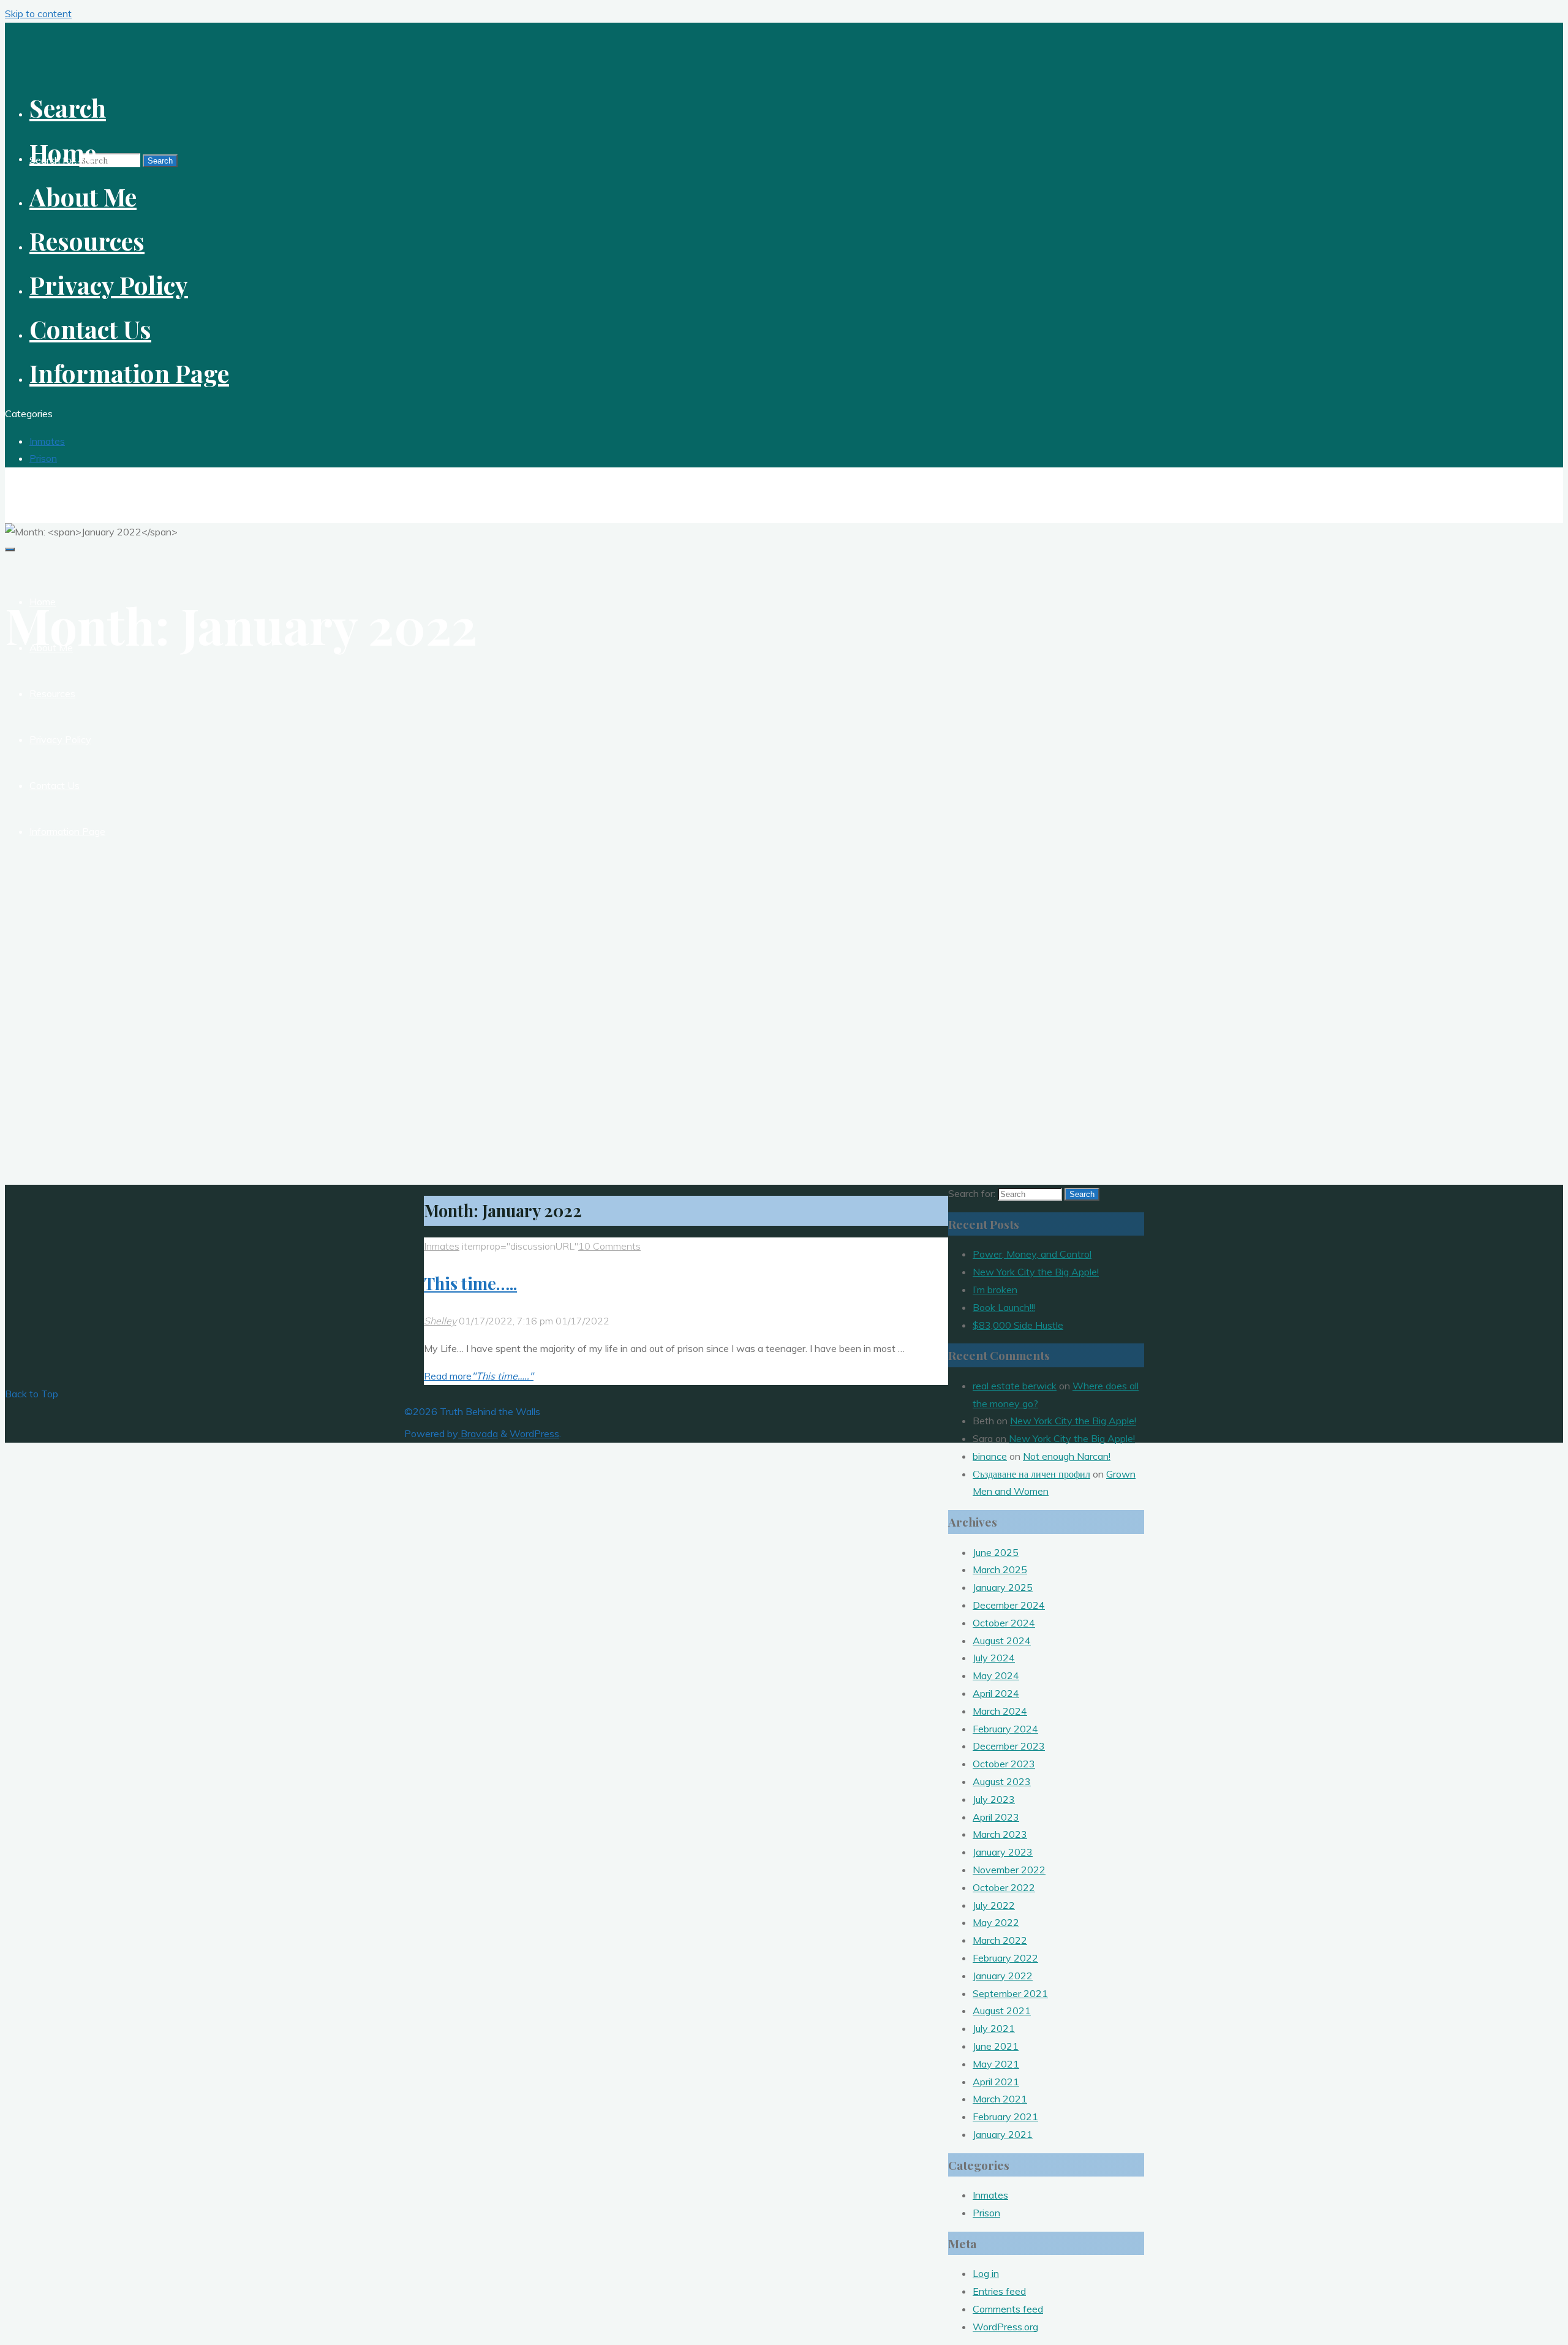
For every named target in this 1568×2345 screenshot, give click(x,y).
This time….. (470, 1283)
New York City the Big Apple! (1036, 1272)
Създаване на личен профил (1031, 1474)
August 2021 (1002, 2011)
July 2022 (994, 1905)
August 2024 (1002, 1641)
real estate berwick (1015, 1386)
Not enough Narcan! (1067, 1456)
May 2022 (996, 1922)
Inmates (47, 441)
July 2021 (994, 2028)
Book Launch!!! (1004, 1307)
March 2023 (1000, 1834)
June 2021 (996, 2046)
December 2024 (1009, 1605)
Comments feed (1008, 2309)
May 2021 (996, 2064)
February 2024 (1005, 1729)
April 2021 (996, 2082)
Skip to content (38, 13)
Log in (986, 2273)
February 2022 (1005, 1958)
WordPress (534, 1433)
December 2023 (1009, 1746)
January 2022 (1003, 1976)
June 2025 (996, 1552)
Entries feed (999, 2291)
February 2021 (1005, 2117)
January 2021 (1003, 2134)
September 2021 (1010, 1993)
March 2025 (1000, 1569)
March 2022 (1000, 1940)
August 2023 (1002, 1781)
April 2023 (996, 1817)
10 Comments (609, 1246)
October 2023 (1004, 1764)
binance (990, 1456)
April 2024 (996, 1693)
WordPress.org (1005, 2327)
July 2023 (994, 1799)
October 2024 (1004, 1623)
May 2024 (996, 1675)
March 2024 (1000, 1711)
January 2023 (1003, 1852)
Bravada (478, 1433)
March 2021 (1000, 2099)
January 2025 (1003, 1587)
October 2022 (1004, 1887)
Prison (43, 458)
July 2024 (994, 1658)
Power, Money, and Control (1032, 1254)
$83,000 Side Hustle (1018, 1325)
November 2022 (1009, 1870)
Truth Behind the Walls (75, 488)
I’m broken (995, 1290)
